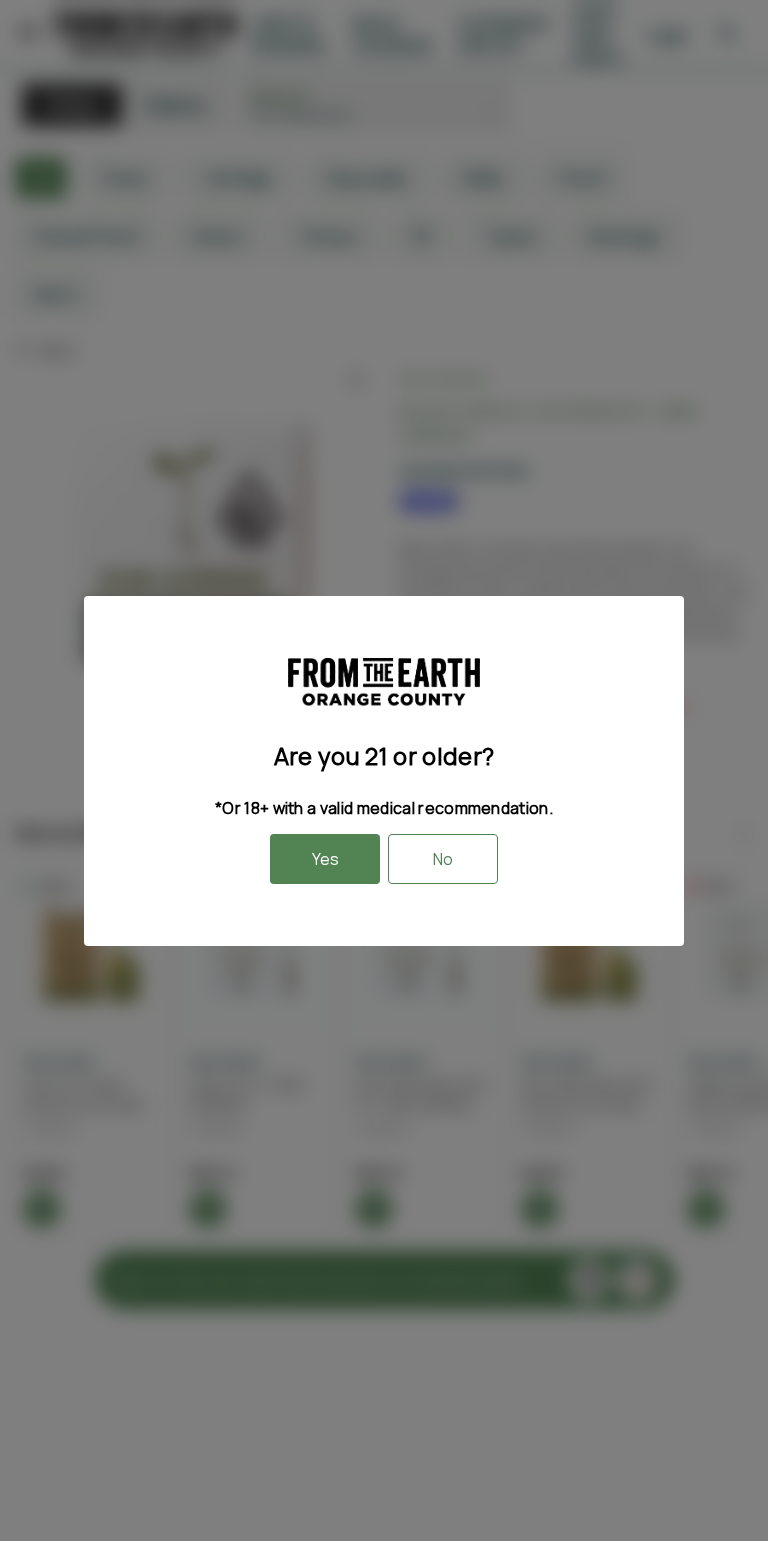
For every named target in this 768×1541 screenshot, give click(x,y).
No (443, 859)
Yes (325, 859)
